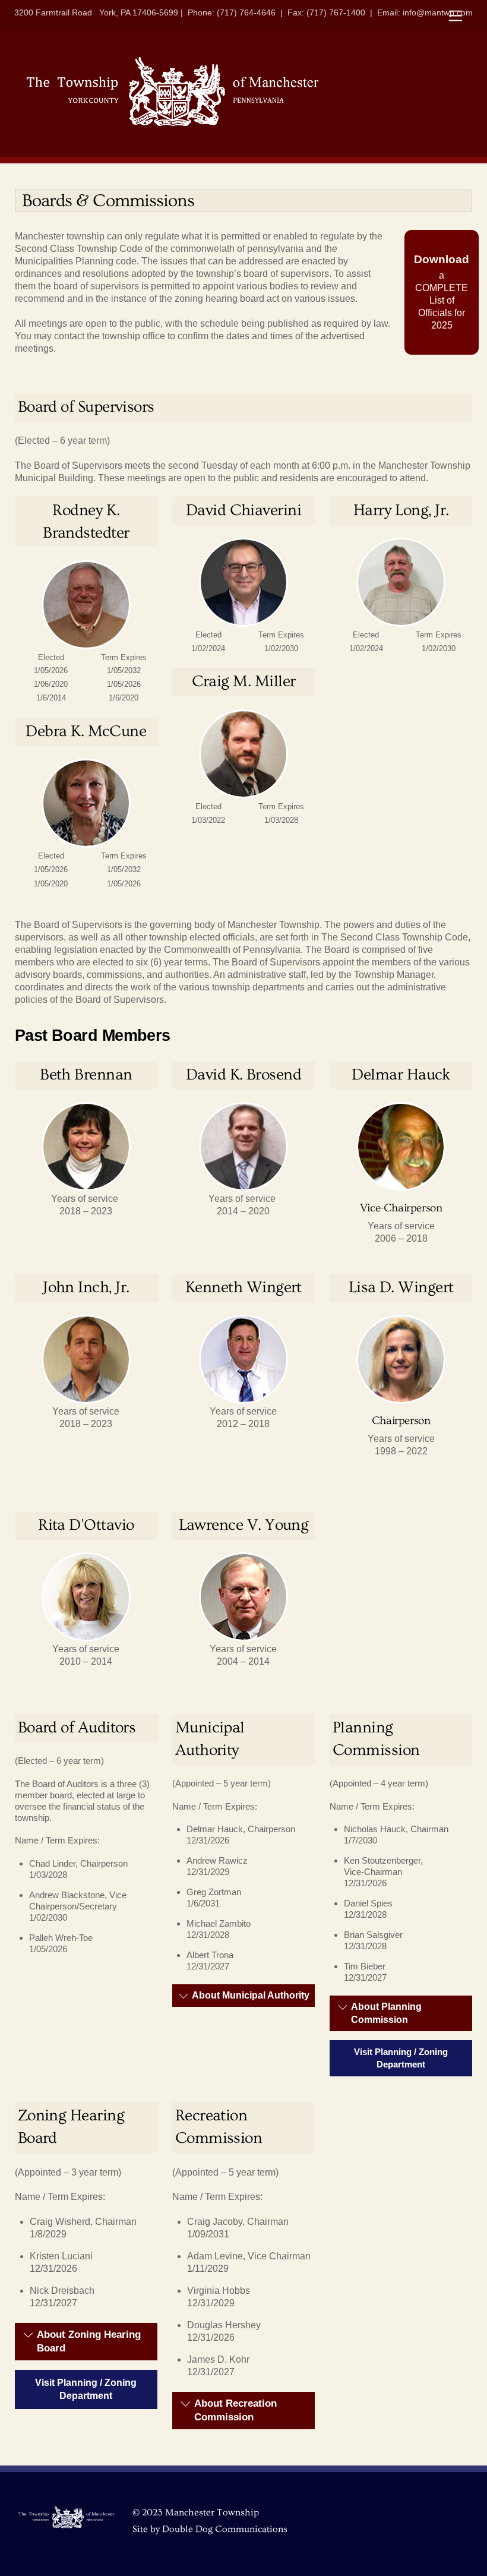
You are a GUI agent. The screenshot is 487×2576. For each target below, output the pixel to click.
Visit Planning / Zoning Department (401, 2058)
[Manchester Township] (172, 126)
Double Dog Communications (225, 2529)
